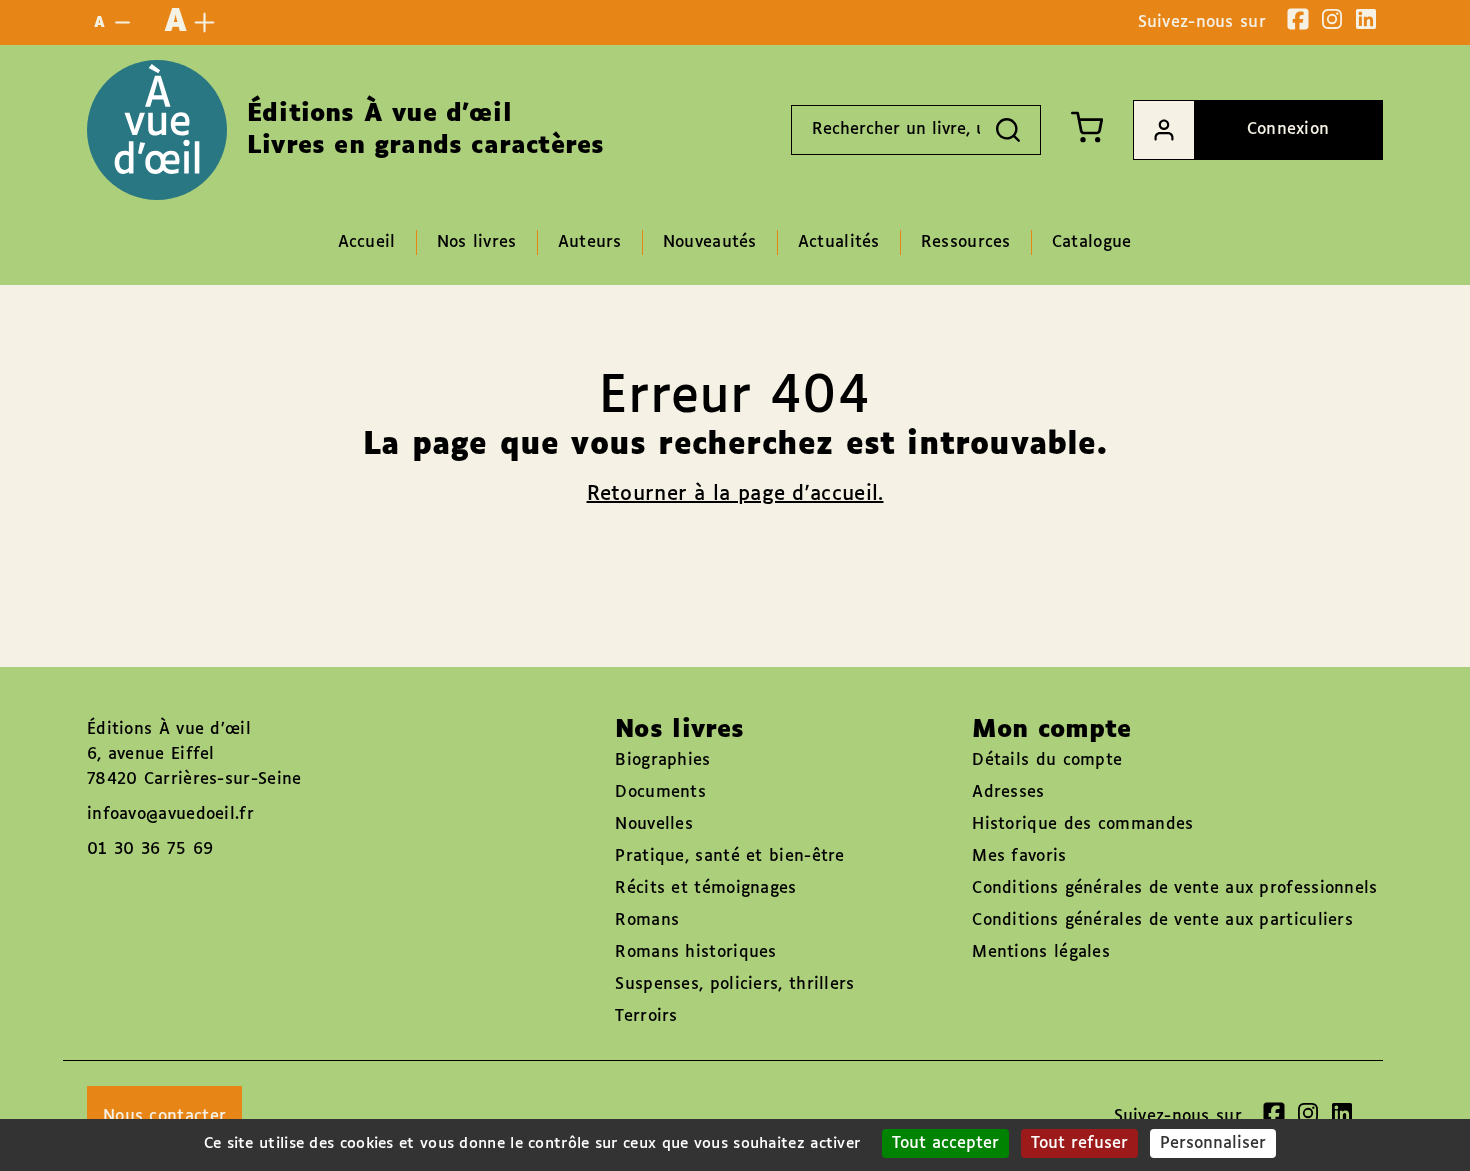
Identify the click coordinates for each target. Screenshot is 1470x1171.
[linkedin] (1366, 19)
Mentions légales (1041, 952)
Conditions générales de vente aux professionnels (1174, 888)
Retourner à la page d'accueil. (735, 494)
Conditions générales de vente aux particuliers (1162, 920)
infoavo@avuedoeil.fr (170, 814)
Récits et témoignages (705, 888)
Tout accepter (945, 1143)
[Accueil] (157, 130)
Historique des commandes (1082, 824)
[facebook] (1298, 19)
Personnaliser (1213, 1143)
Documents (660, 792)
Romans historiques (695, 952)
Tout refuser (1079, 1143)
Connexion (1288, 129)
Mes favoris (1019, 856)
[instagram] (1332, 19)
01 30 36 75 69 (150, 849)
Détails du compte (1047, 760)
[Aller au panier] (1087, 127)
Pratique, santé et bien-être (729, 856)
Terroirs (646, 1016)
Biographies (662, 760)
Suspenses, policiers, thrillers (734, 984)
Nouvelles (654, 824)
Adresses (1008, 792)
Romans (647, 920)
